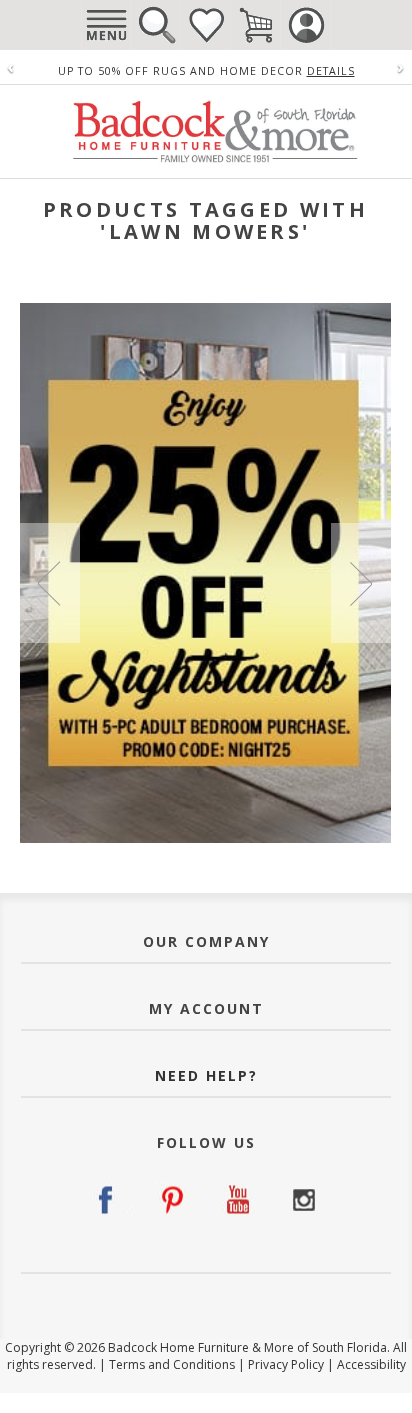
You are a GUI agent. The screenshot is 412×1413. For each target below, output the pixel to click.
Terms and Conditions (172, 1364)
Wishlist (206, 25)
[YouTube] (238, 1200)
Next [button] (361, 583)
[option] (205, 573)
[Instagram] (303, 1200)
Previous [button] (50, 583)
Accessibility (371, 1364)
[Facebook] (108, 1200)
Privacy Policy (286, 1364)
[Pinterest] (173, 1200)
